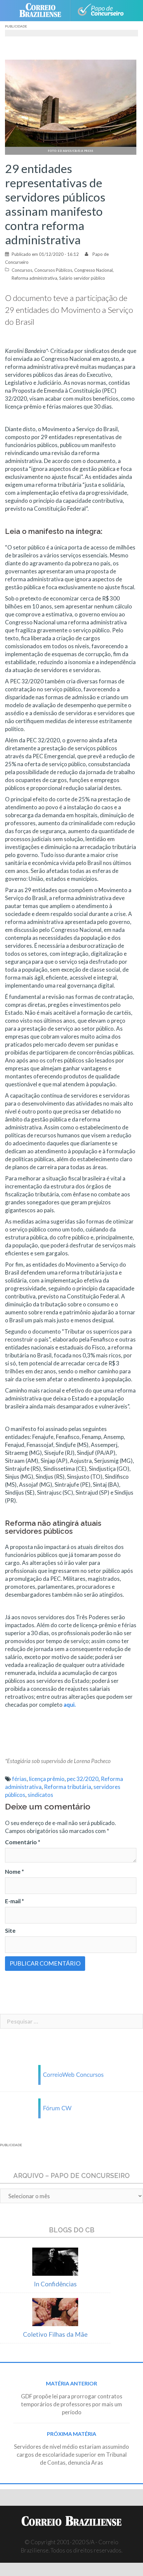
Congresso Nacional (93, 270)
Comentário (23, 1842)
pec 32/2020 (83, 1779)
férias (19, 1779)
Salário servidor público (82, 278)
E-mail (14, 1901)
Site (10, 1931)
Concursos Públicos (53, 270)
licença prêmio (47, 1779)
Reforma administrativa (34, 278)
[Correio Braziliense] (43, 11)
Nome (14, 1872)
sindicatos (40, 1795)
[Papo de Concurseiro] (100, 11)
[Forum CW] (71, 2108)
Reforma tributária (68, 1787)
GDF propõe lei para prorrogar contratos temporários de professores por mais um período (72, 2404)
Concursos (22, 270)
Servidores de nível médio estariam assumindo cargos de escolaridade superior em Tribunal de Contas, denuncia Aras (71, 2455)
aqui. (70, 1705)
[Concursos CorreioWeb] (71, 2074)
